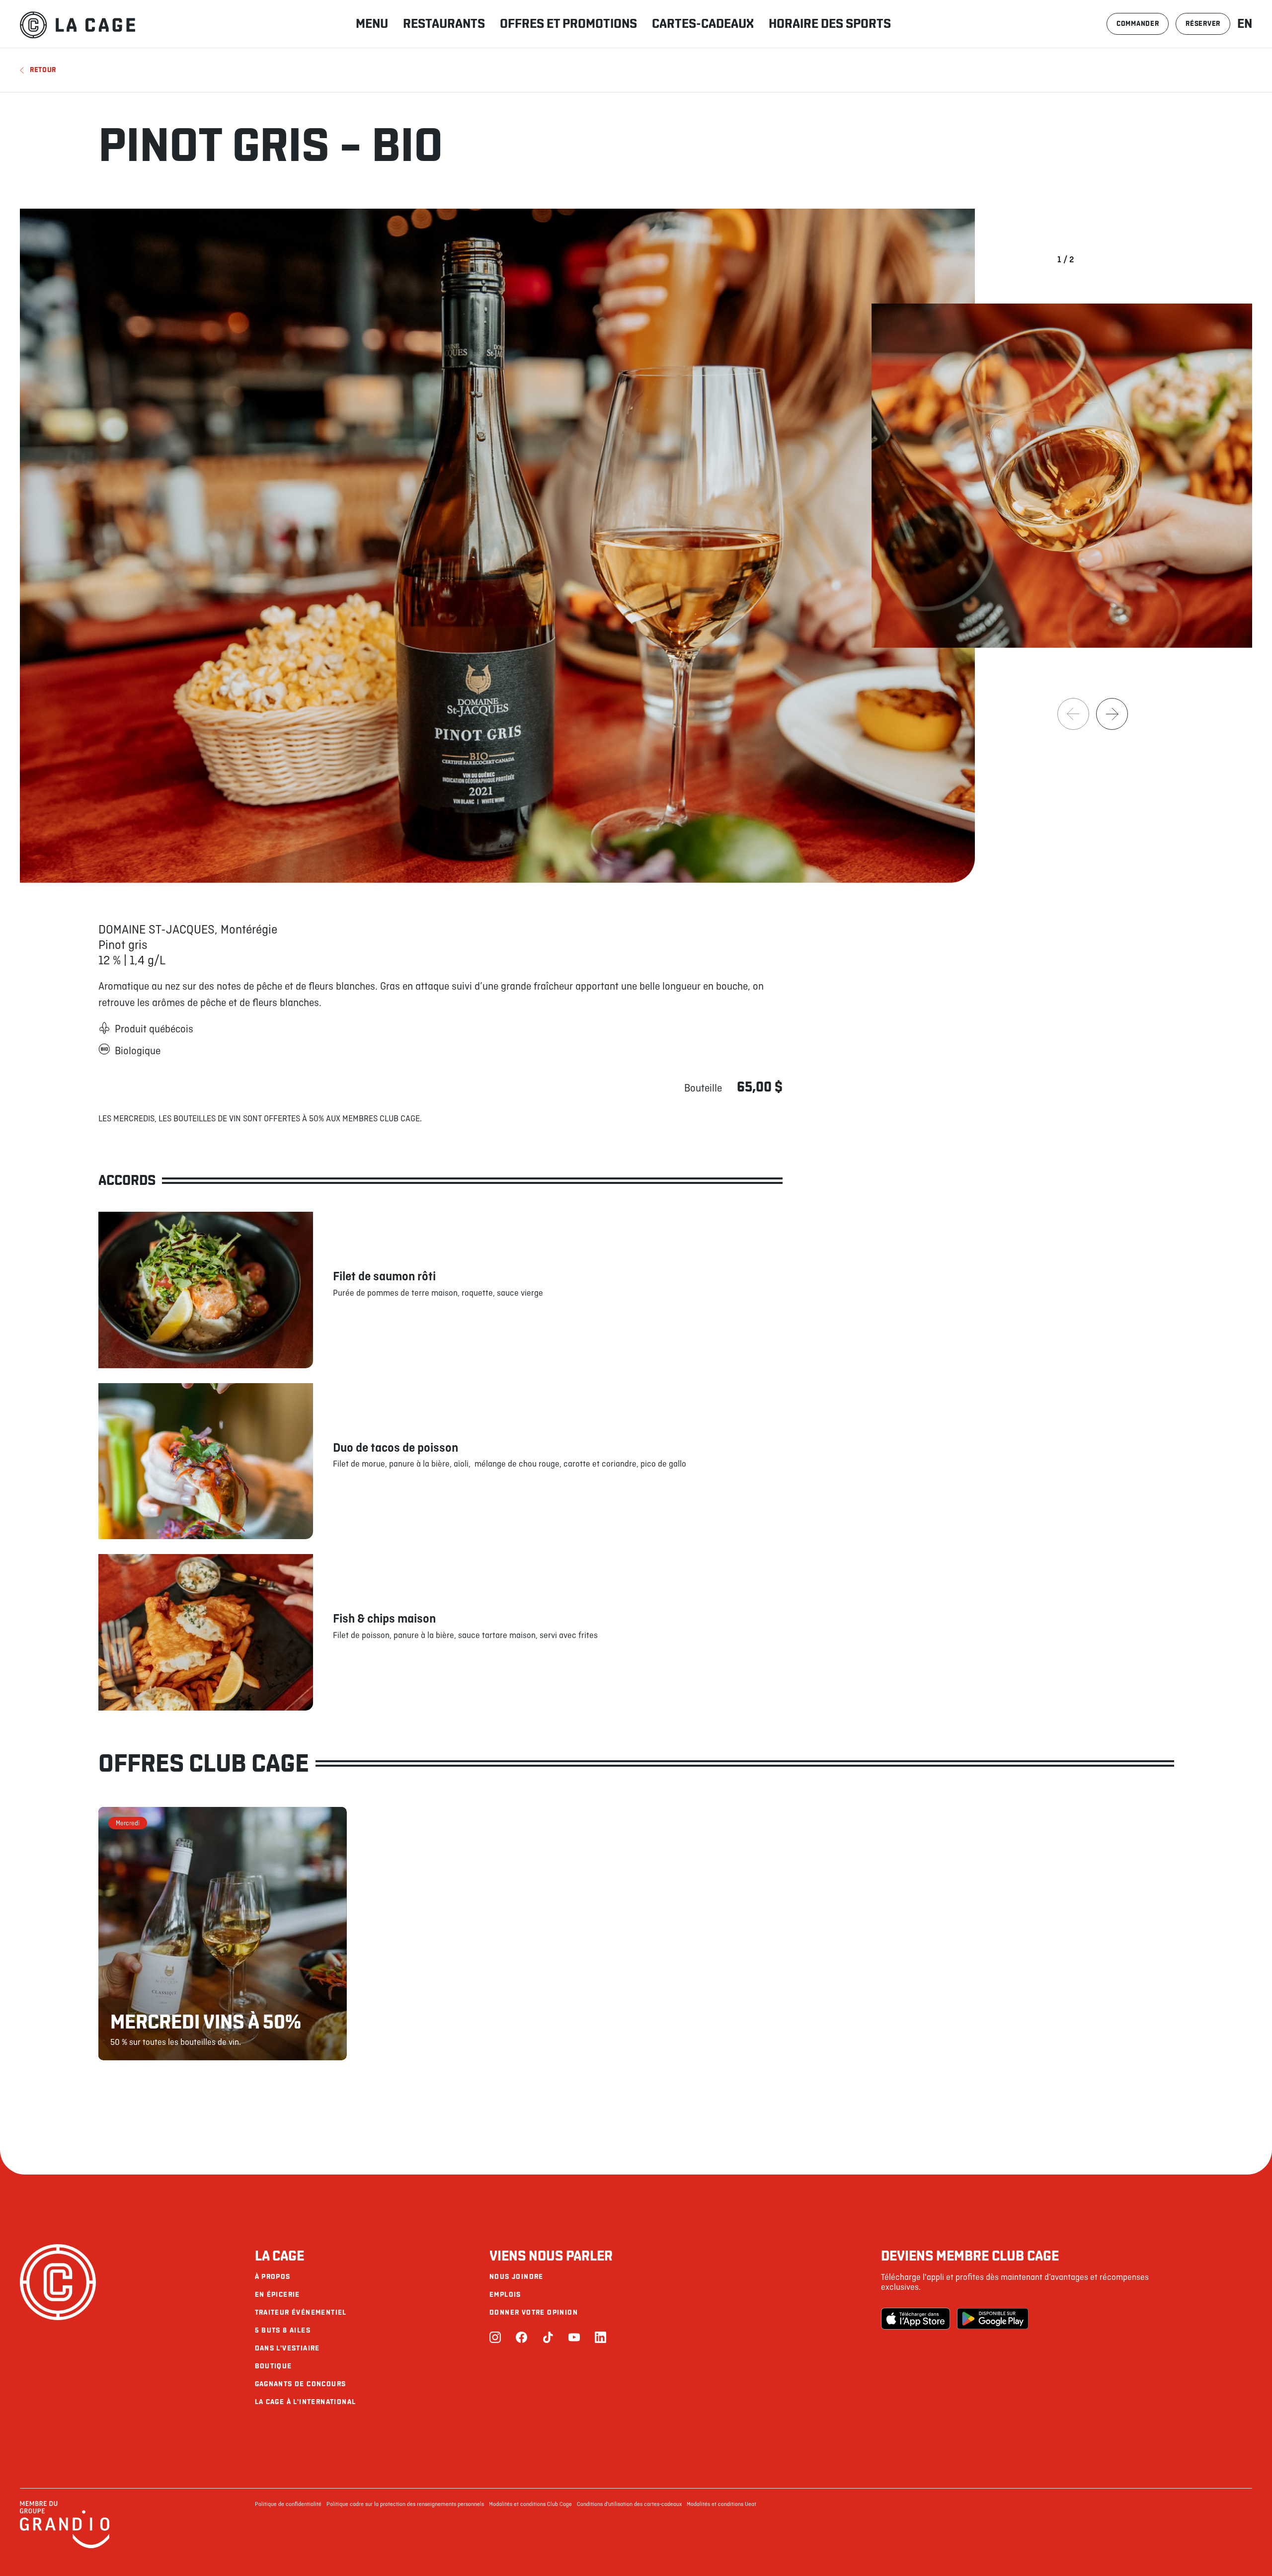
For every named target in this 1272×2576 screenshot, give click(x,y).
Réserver (1203, 24)
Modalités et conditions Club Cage (530, 2504)
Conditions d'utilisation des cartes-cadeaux (629, 2504)
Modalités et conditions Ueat (721, 2504)
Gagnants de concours (301, 2384)
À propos (273, 2277)
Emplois (505, 2295)
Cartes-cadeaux (703, 24)
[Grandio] (65, 2547)
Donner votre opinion (534, 2312)
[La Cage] (78, 24)
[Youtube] (574, 2338)
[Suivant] (1112, 714)
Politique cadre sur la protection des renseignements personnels (405, 2504)
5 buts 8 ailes (283, 2330)
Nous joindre (517, 2277)
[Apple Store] (917, 2319)
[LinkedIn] (600, 2338)
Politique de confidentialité (288, 2504)
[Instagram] (495, 2338)
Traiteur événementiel (301, 2312)
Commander (1138, 24)
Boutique (274, 2366)
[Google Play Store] (993, 2319)
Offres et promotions (568, 24)
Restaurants (444, 24)
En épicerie (278, 2295)
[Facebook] (521, 2338)
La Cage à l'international (306, 2402)
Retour (43, 70)
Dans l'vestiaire (287, 2348)
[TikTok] (548, 2338)
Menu (372, 24)
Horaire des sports (830, 24)
